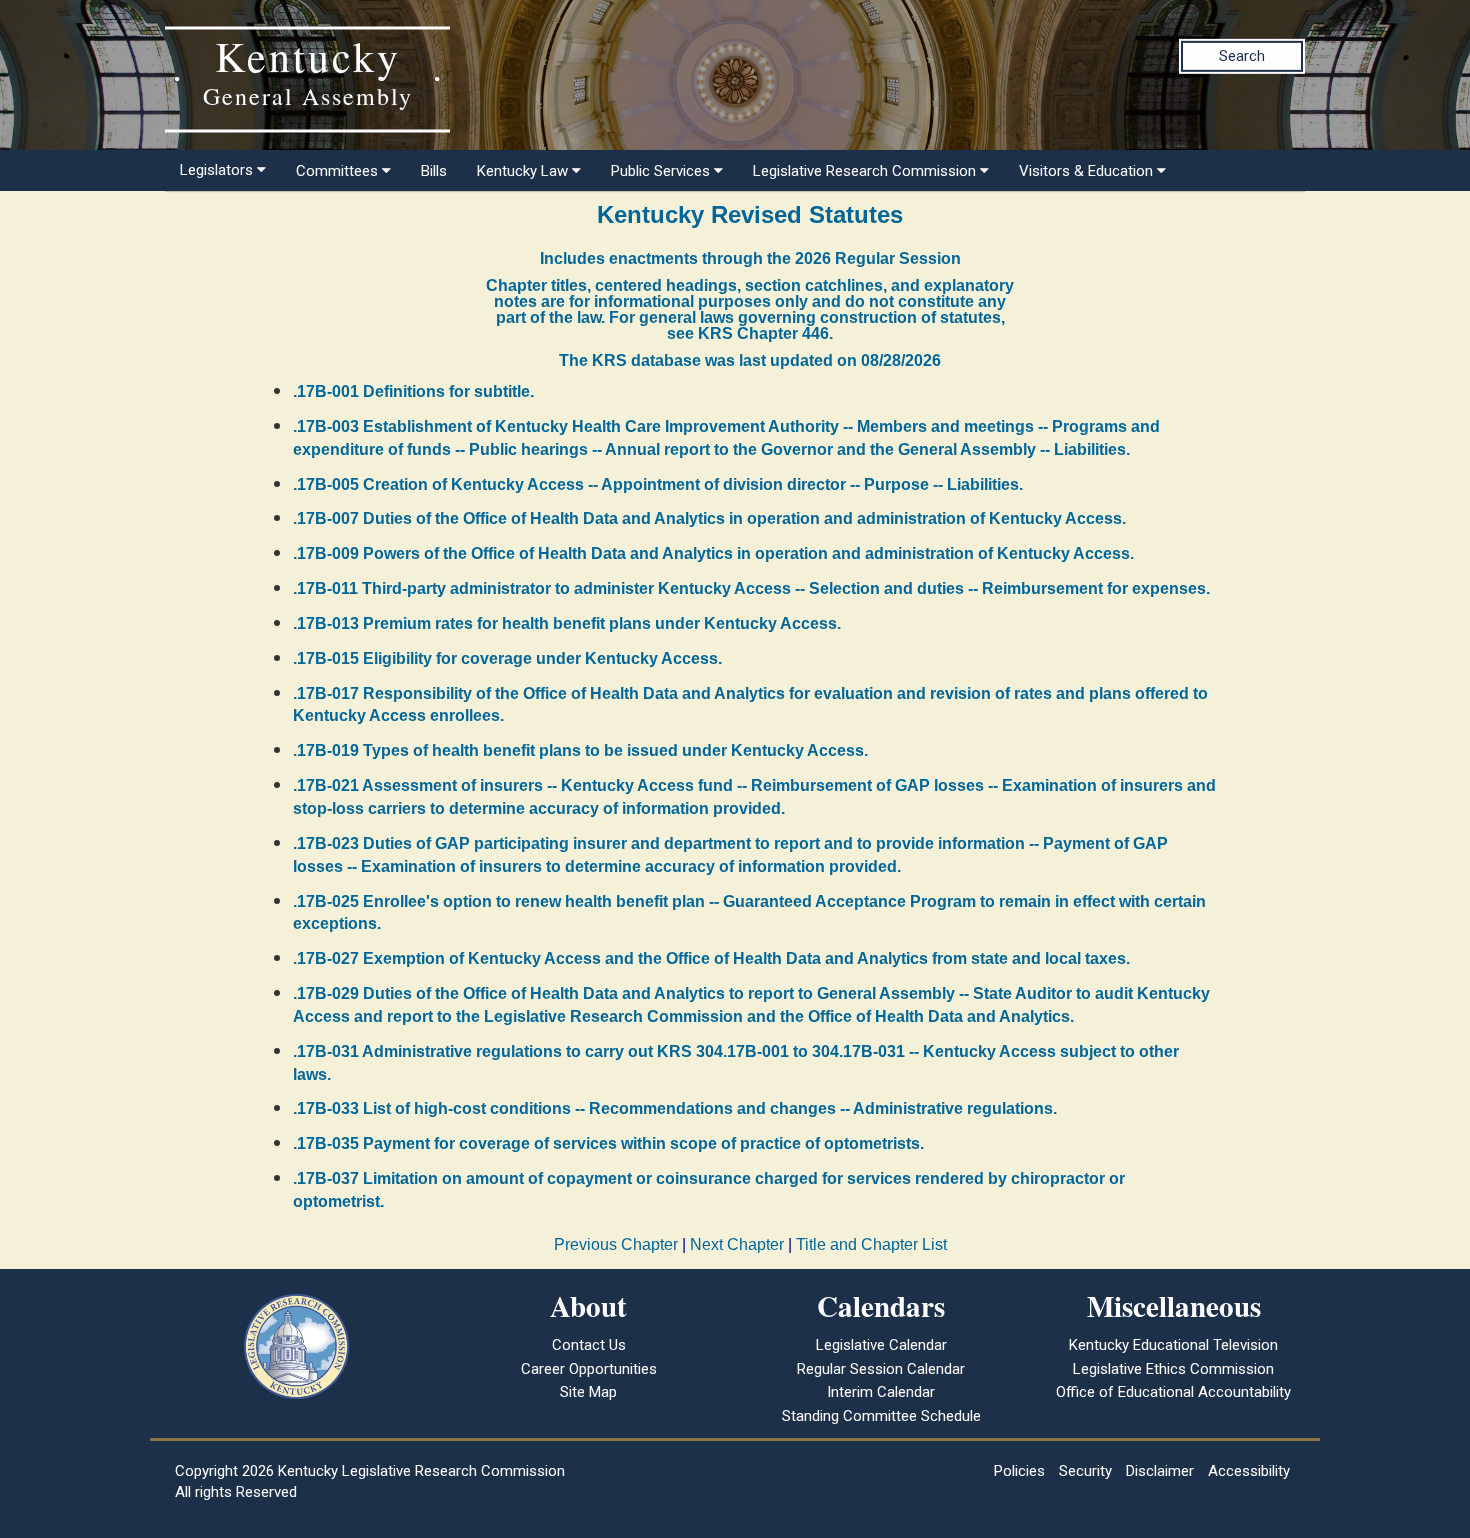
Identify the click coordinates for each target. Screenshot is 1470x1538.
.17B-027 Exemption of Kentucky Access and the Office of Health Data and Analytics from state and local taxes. (711, 958)
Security (1085, 1471)
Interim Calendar (881, 1392)
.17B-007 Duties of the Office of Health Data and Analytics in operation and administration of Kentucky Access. (709, 518)
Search (1242, 56)
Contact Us (589, 1345)
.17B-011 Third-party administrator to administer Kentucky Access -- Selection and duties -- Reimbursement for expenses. (751, 588)
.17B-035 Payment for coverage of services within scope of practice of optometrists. (608, 1143)
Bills (434, 171)
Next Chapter (737, 1244)
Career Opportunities (589, 1369)
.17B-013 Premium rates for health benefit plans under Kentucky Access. (567, 623)
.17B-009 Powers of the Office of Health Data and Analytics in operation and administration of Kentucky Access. (713, 553)
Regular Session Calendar (881, 1369)
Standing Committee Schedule (881, 1416)
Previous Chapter (616, 1244)
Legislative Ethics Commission (1173, 1369)
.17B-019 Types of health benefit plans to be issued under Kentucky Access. (580, 750)
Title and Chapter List (871, 1244)
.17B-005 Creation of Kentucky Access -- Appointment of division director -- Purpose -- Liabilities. (658, 484)
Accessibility (1249, 1471)
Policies (1019, 1471)
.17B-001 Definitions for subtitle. (413, 391)
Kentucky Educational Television (1173, 1345)
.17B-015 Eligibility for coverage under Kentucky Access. (507, 658)
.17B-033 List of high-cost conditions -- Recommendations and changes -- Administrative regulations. (675, 1108)
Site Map (588, 1392)
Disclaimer (1160, 1471)
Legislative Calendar (881, 1345)
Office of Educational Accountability (1173, 1392)
